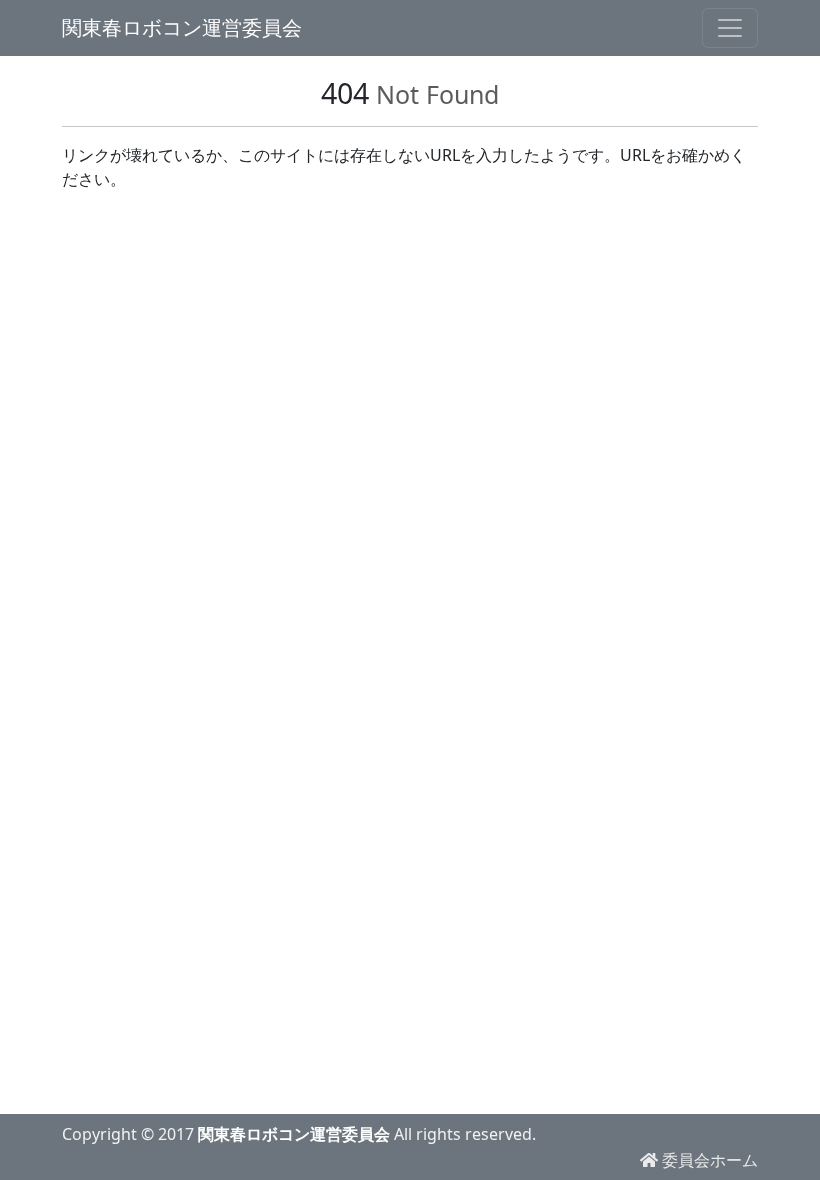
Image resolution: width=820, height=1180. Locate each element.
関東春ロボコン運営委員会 (182, 27)
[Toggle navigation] (730, 28)
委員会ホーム (708, 1160)
